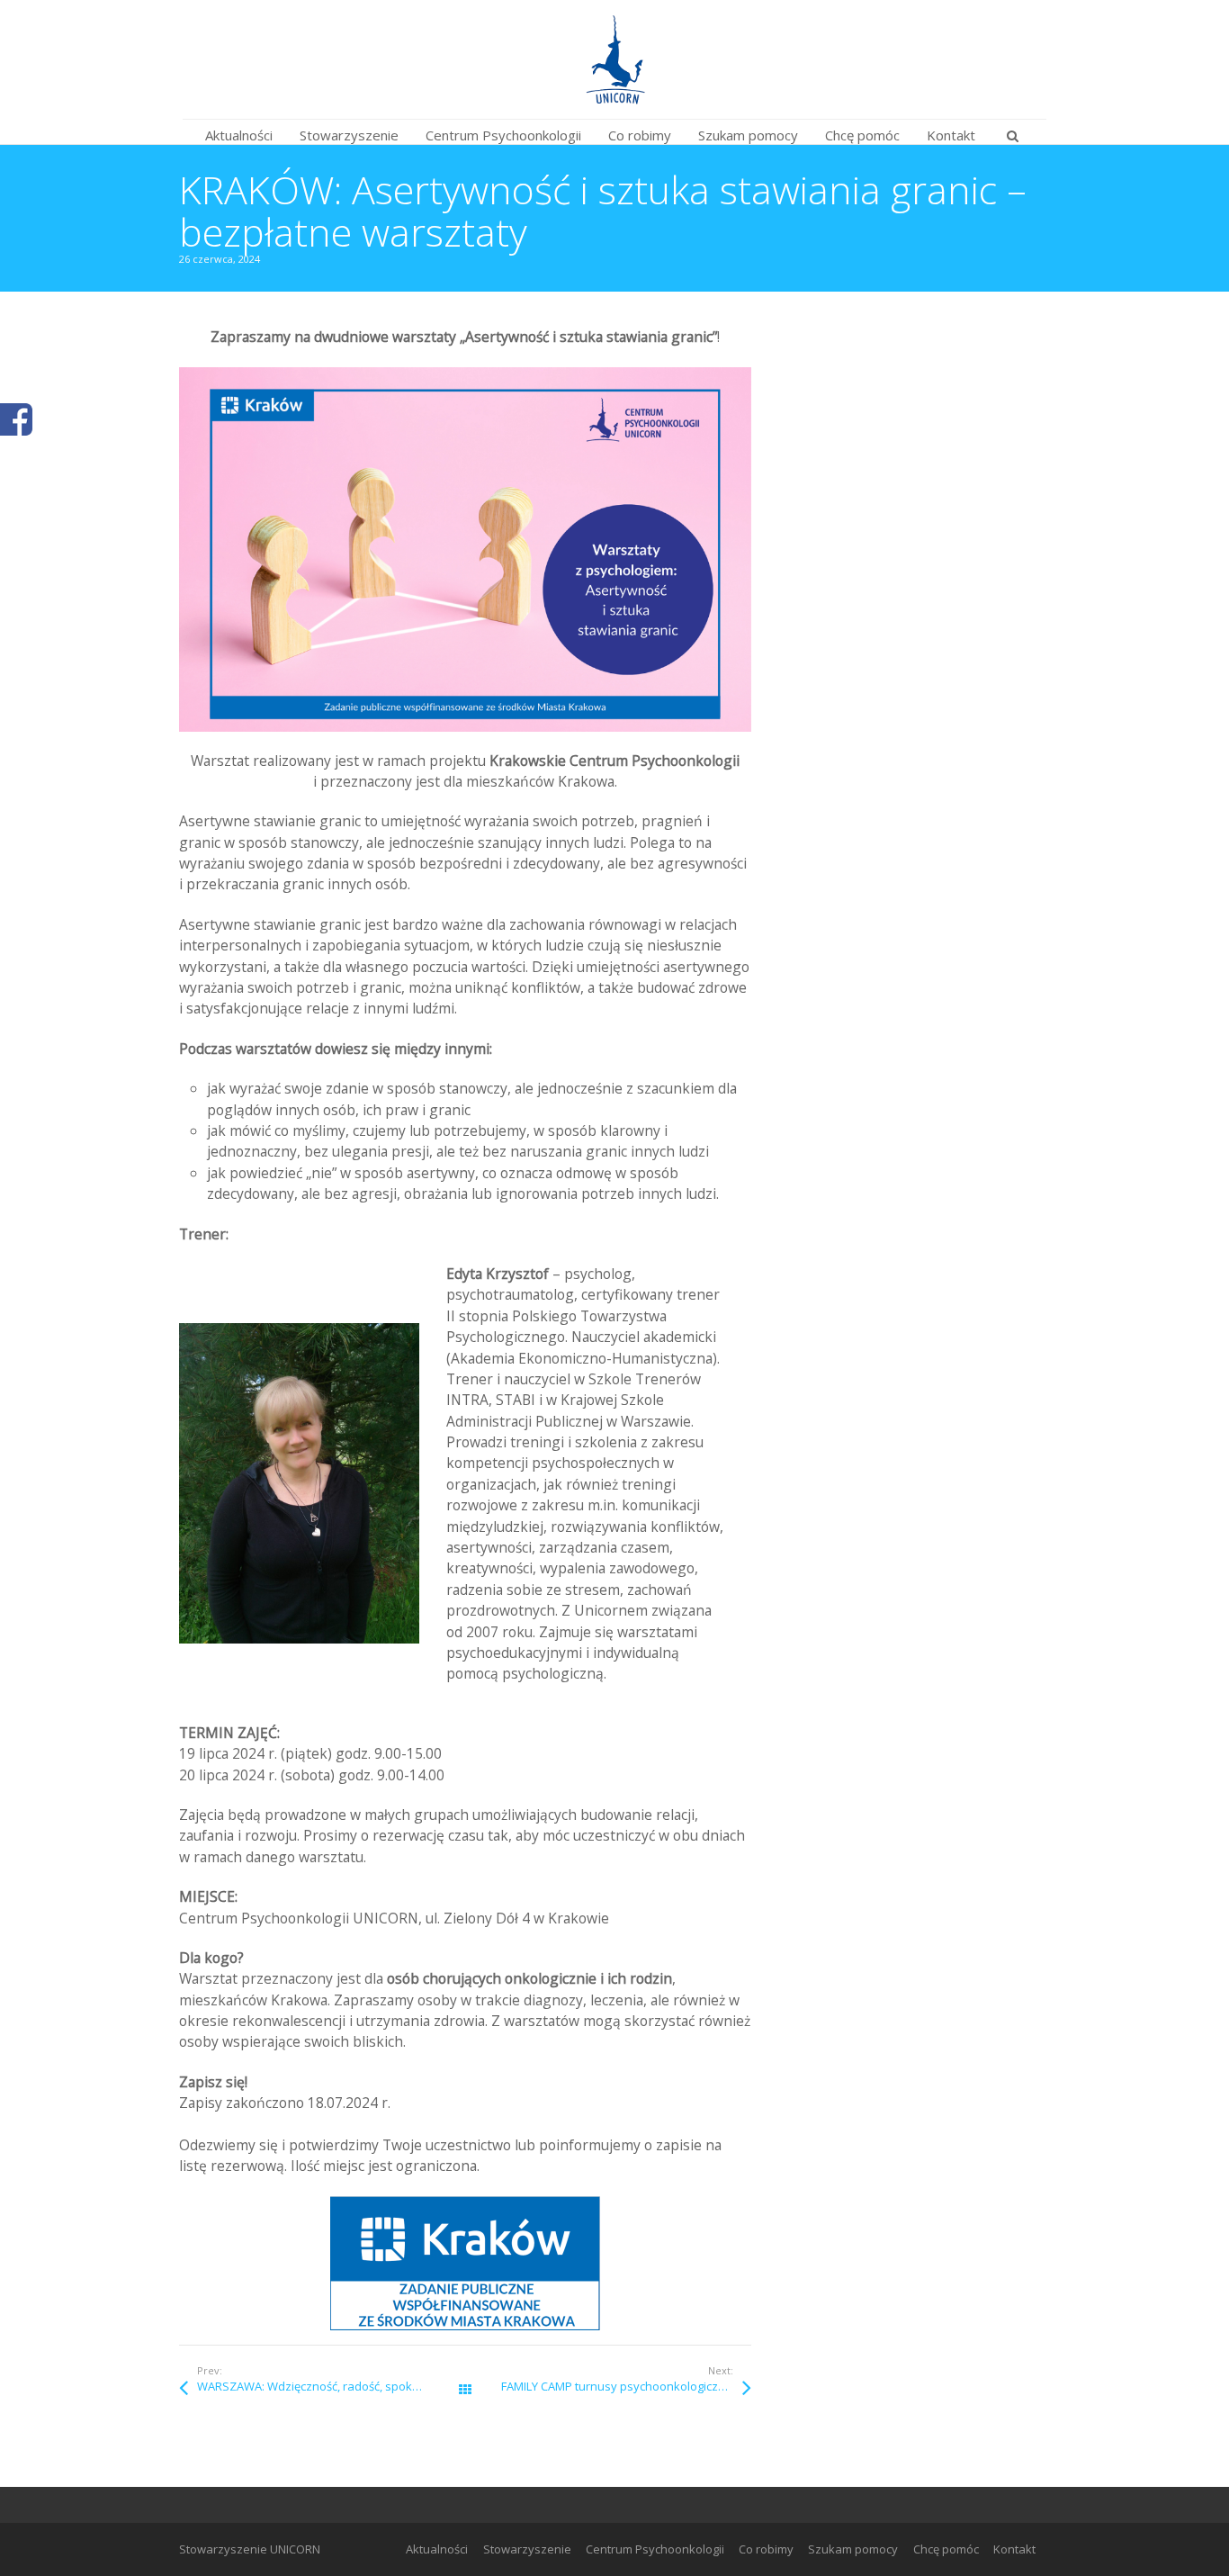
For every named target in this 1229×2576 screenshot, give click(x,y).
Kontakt (1014, 2549)
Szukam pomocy (853, 2549)
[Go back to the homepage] (614, 59)
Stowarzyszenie (527, 2549)
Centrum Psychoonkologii (655, 2549)
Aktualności (437, 2549)
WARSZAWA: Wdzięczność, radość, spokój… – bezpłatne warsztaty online (331, 2386)
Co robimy (766, 2549)
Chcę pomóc (946, 2549)
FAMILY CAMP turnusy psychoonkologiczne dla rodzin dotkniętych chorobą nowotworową (626, 2386)
